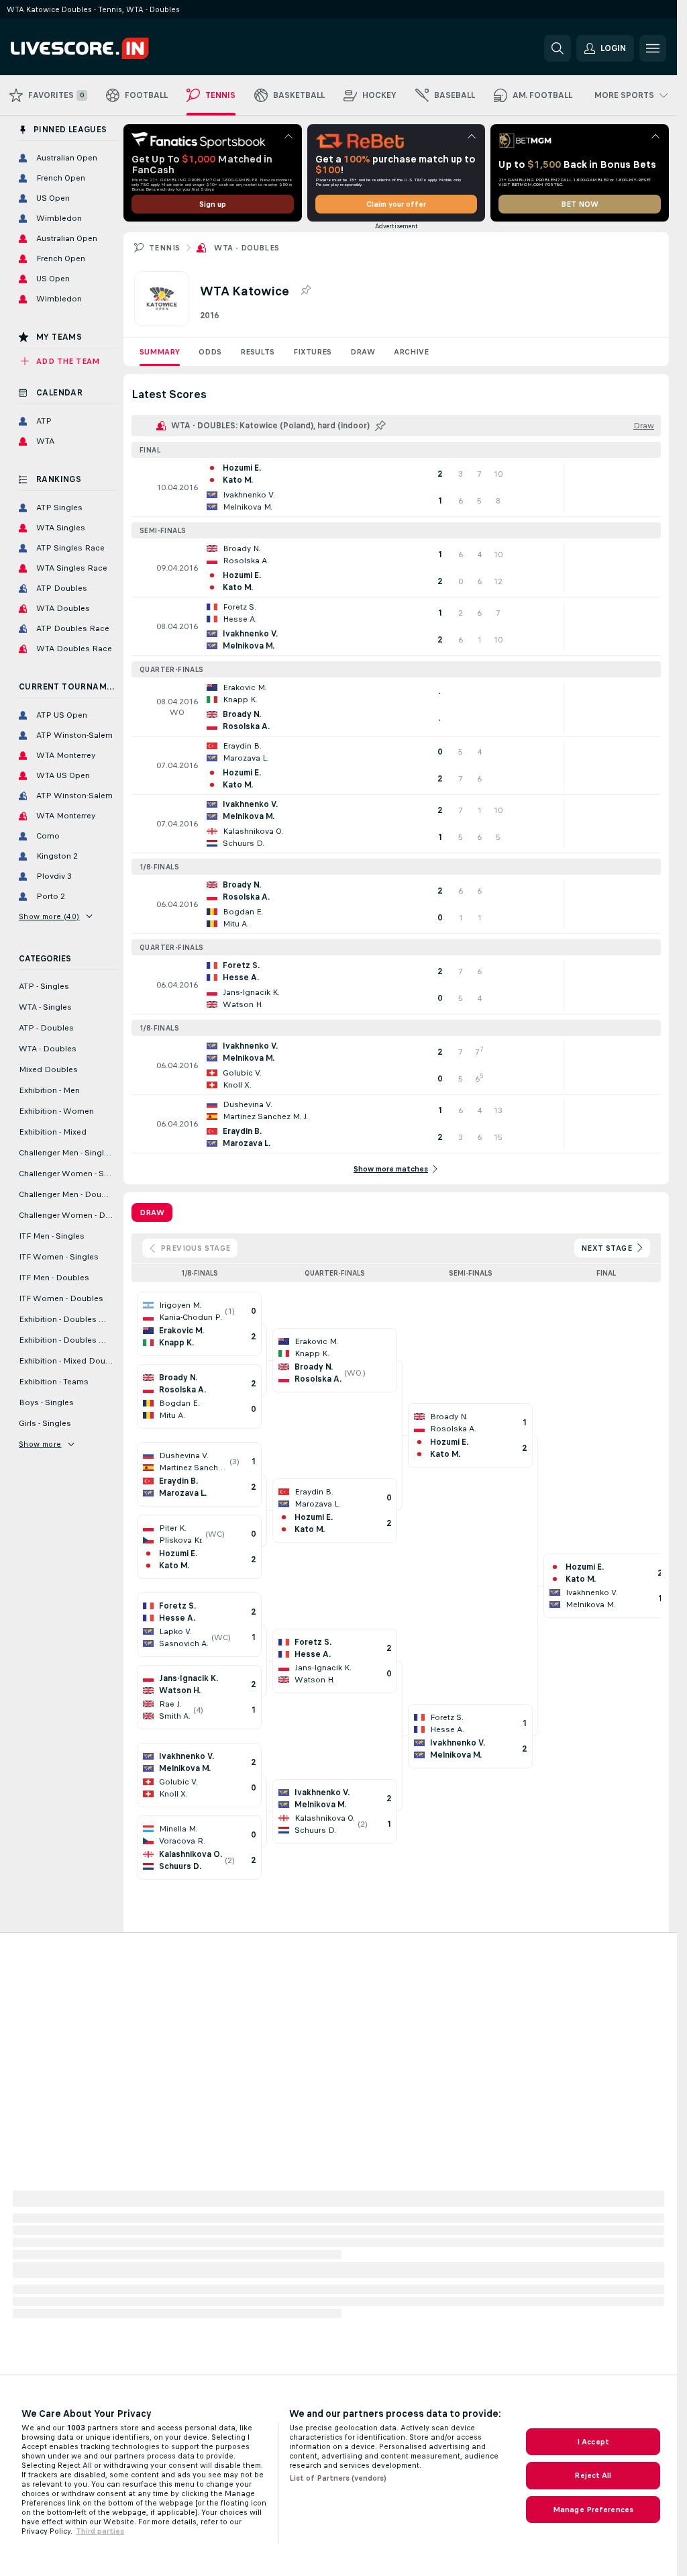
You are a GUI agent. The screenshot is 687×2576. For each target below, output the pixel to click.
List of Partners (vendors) (338, 2478)
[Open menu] (653, 48)
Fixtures (312, 352)
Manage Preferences (593, 2510)
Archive (411, 352)
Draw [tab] (152, 1212)
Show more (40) (49, 916)
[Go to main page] (103, 48)
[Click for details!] (396, 487)
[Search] (558, 48)
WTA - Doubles (247, 248)
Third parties (100, 2531)
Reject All (593, 2475)
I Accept (593, 2442)
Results (257, 352)
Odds (210, 352)
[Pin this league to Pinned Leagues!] (305, 291)
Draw (363, 352)
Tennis (164, 248)
